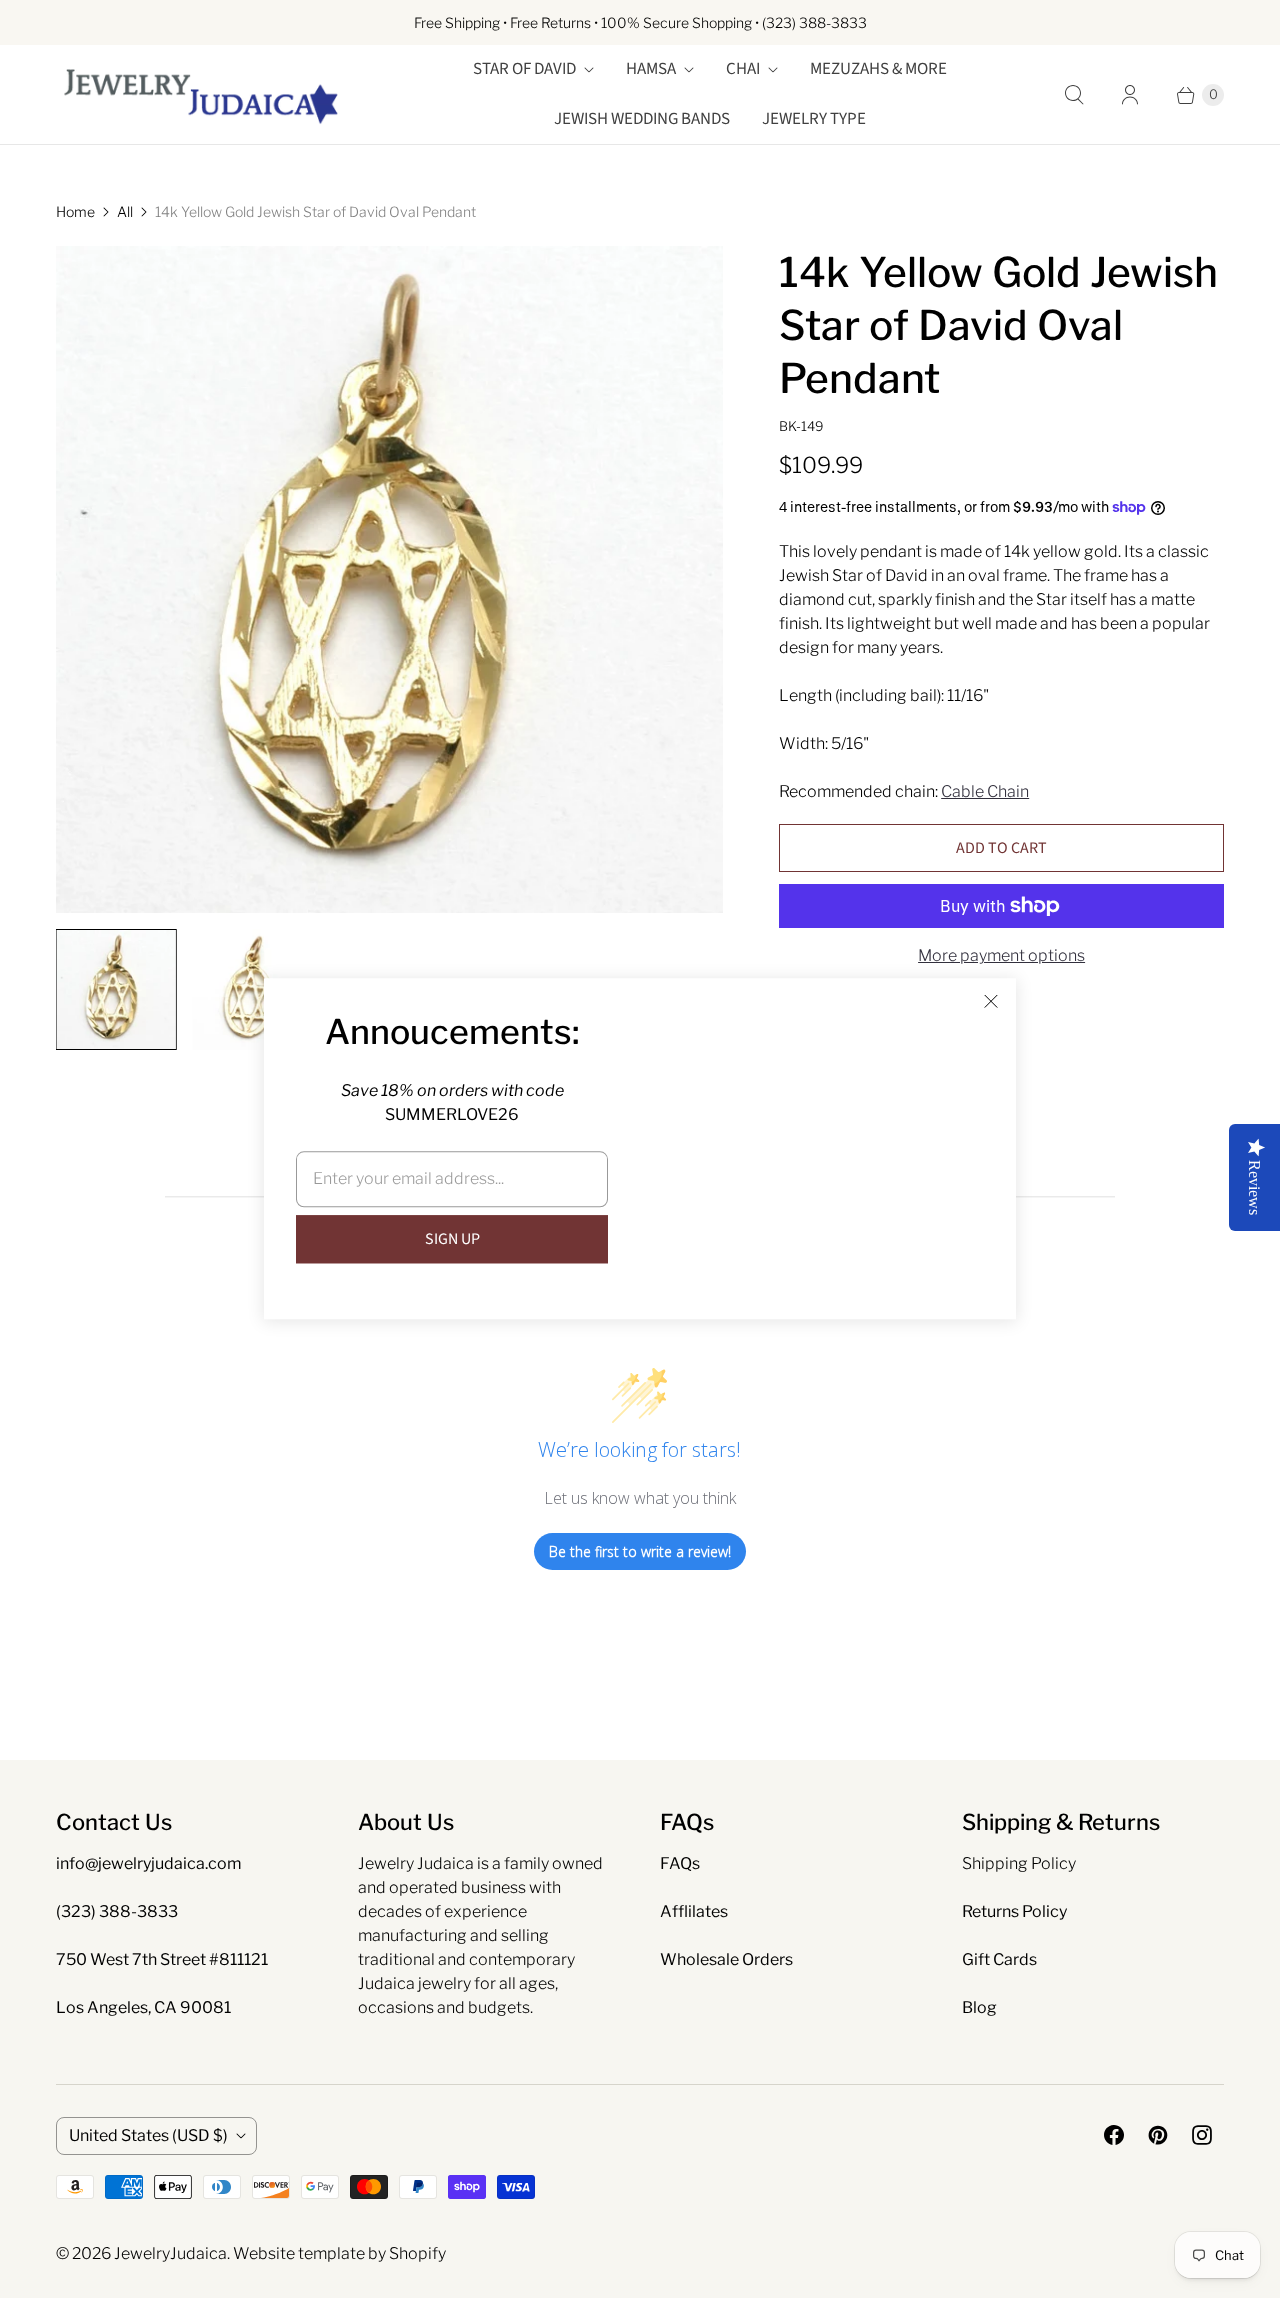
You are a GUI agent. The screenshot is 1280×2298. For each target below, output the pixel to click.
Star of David (524, 69)
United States (148, 2135)
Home (75, 211)
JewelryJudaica (170, 2253)
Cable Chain (985, 791)
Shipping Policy (1019, 1863)
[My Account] (1130, 95)
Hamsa (651, 69)
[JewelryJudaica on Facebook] (1114, 2135)
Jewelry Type (814, 119)
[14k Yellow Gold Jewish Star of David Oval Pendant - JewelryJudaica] (389, 579)
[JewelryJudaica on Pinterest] (1158, 2135)
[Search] (1074, 95)
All (125, 211)
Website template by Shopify (339, 2253)
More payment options (1001, 955)
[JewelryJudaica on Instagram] (1202, 2135)
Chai (743, 69)
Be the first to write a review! (640, 1551)
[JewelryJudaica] (201, 94)
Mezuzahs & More (878, 69)
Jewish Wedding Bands (642, 119)
